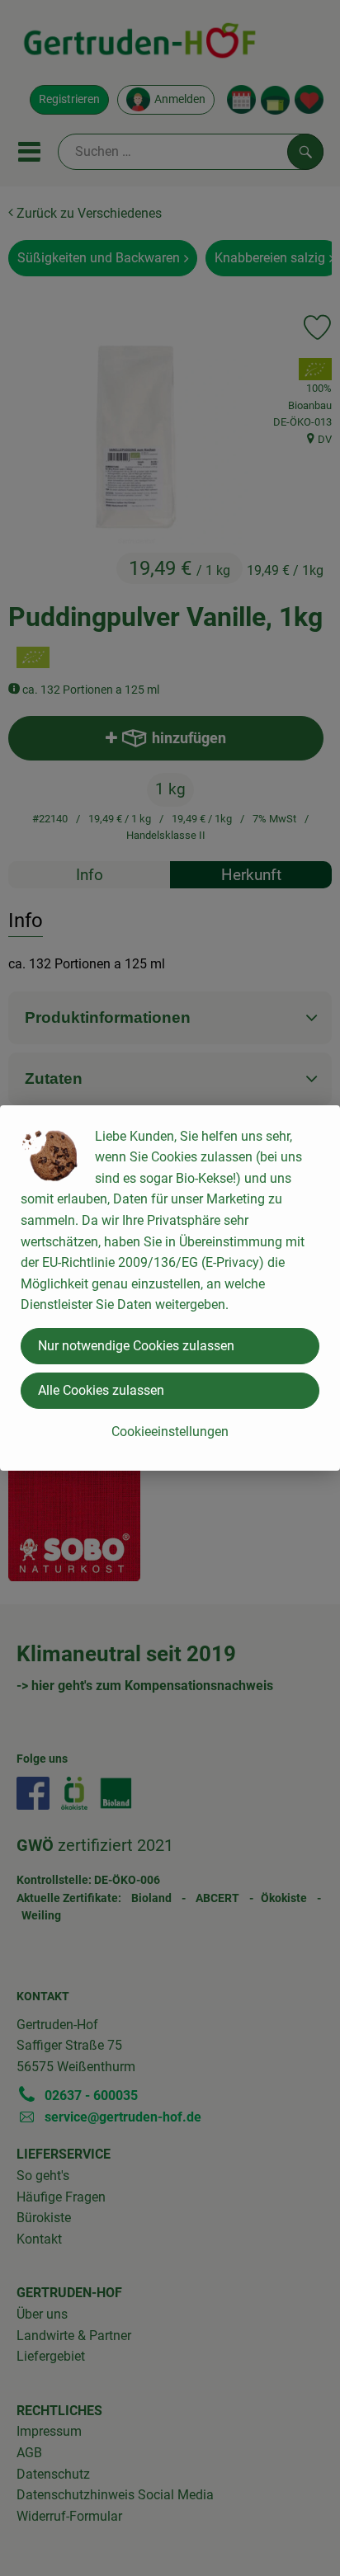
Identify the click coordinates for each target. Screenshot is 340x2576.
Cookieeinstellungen (170, 1432)
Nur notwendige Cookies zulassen (136, 1346)
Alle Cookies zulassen (101, 1390)
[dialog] (170, 1288)
